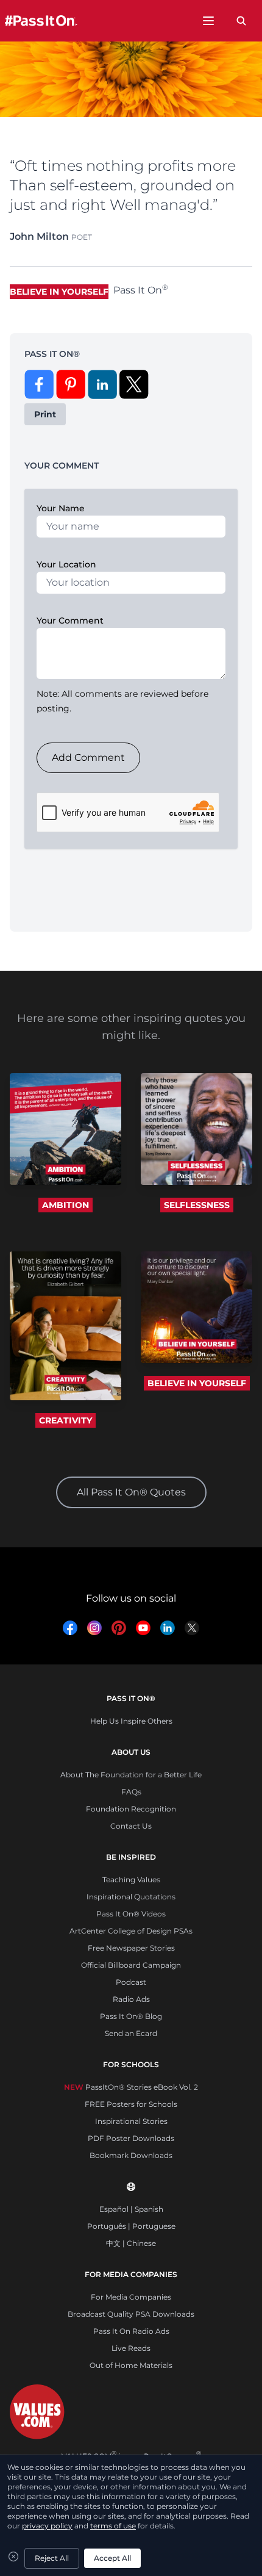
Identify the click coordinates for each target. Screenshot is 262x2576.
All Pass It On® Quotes (131, 1492)
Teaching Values (131, 1880)
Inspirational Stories (131, 2121)
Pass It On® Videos (131, 1914)
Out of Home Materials (131, 2365)
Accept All (112, 2558)
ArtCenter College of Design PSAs (131, 1931)
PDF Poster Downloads (131, 2138)
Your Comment (70, 621)
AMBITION (65, 1205)
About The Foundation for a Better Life (131, 1775)
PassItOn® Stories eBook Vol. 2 (131, 2087)
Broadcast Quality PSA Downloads (131, 2314)
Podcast (131, 1982)
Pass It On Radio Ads (131, 2331)
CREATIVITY (65, 1420)
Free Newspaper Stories (131, 1948)
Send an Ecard (131, 2033)
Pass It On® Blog (131, 2016)
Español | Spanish (131, 2209)
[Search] (241, 21)
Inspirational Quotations (131, 1897)
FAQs (131, 1792)
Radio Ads (131, 1999)
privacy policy (47, 2526)
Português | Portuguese (131, 2226)
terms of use (113, 2526)
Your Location (66, 564)
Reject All (52, 2558)
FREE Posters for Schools (131, 2104)
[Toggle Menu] (208, 21)
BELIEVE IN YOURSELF (197, 1383)
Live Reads (131, 2348)
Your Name (61, 508)
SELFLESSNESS (197, 1205)
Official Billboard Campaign (131, 1965)
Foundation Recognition (131, 1809)
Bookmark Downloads (131, 2155)
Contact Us (131, 1826)
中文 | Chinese (131, 2243)
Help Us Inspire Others (131, 1721)
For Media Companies (131, 2297)
